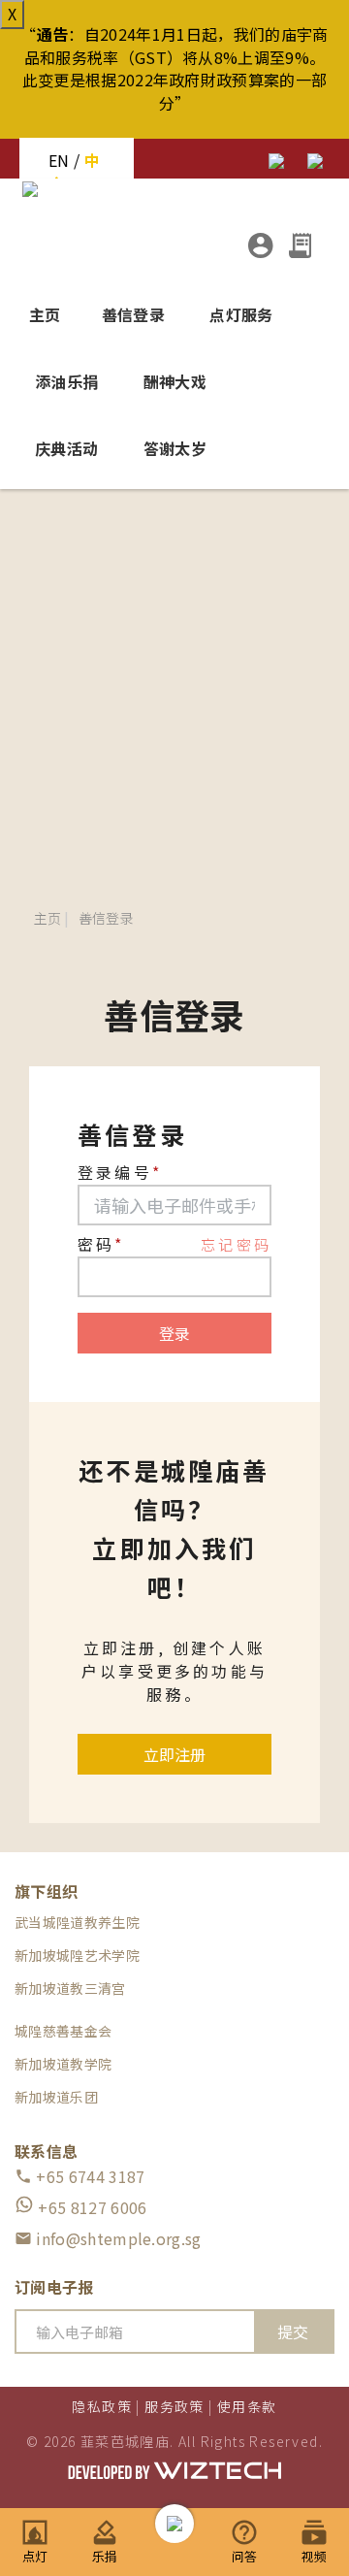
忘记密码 (236, 1244)
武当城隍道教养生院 (77, 1922)
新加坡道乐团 (56, 2097)
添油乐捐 (66, 381)
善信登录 (133, 314)
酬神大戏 (175, 381)
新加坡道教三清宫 (70, 1988)
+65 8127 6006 (90, 2207)
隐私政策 (102, 2406)
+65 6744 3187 (79, 2176)
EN (59, 160)
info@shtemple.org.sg (108, 2238)
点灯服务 (241, 314)
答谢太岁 (175, 448)
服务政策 (174, 2406)
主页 (45, 314)
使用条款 (247, 2406)
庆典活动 (66, 448)
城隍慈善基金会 (63, 2031)
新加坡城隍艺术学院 (77, 1955)
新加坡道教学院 (63, 2064)
